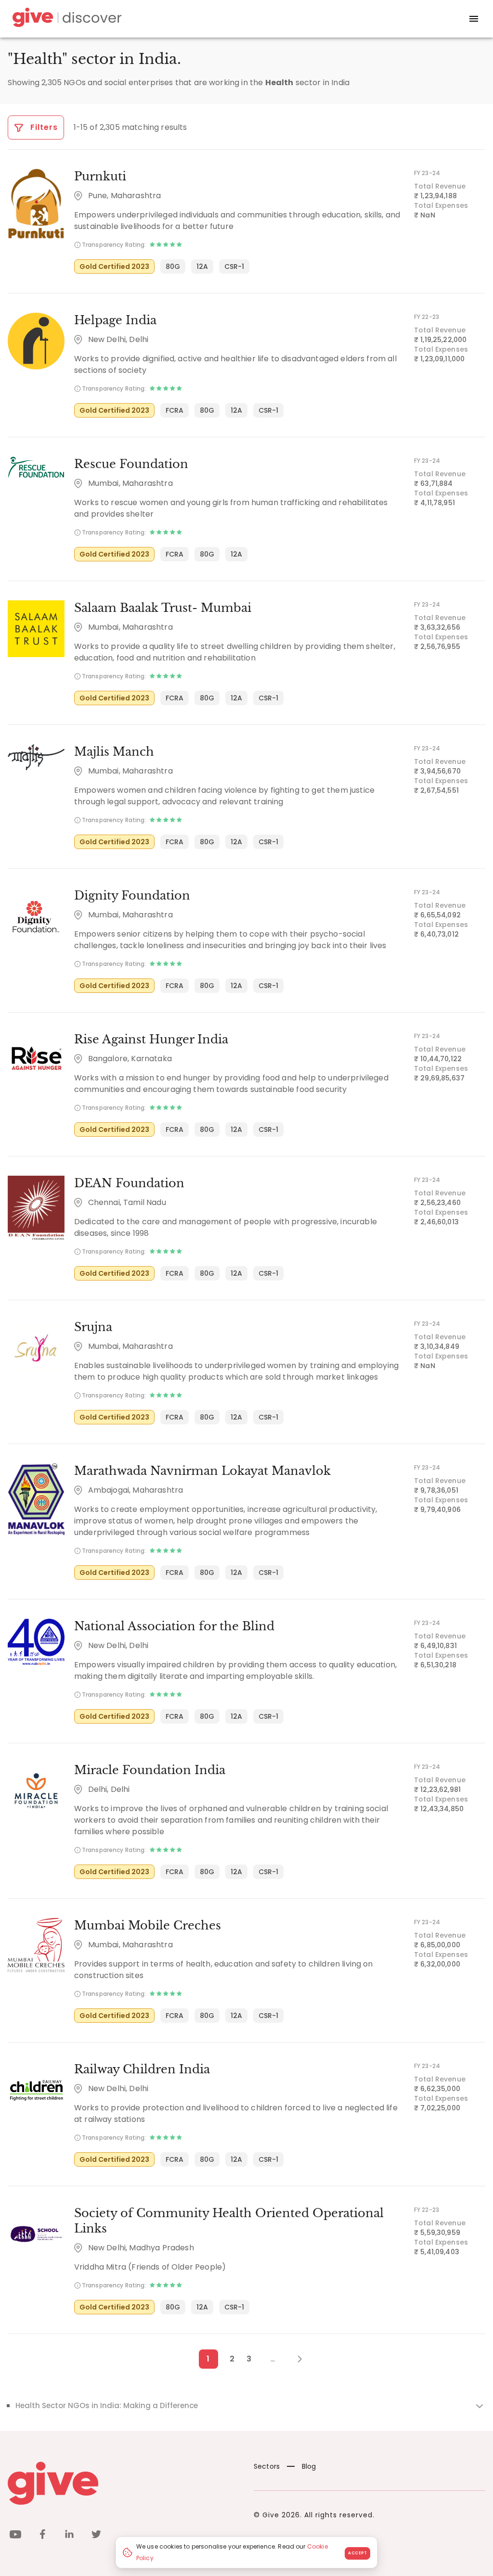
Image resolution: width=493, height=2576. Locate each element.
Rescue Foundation (131, 464)
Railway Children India (142, 2069)
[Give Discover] (65, 19)
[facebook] (42, 2536)
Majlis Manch (114, 752)
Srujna (93, 1327)
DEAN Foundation (129, 1183)
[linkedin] (69, 2536)
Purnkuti (100, 176)
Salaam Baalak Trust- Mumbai (163, 608)
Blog (309, 2466)
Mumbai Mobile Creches (148, 1925)
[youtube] (15, 2536)
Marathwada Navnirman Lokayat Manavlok (202, 1471)
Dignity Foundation (132, 895)
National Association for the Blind (174, 1626)
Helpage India (115, 320)
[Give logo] (123, 2483)
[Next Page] (294, 2359)
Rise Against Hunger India (151, 1039)
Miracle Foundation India (150, 1770)
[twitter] (96, 2536)
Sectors (267, 2466)
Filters (43, 127)
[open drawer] (474, 19)
